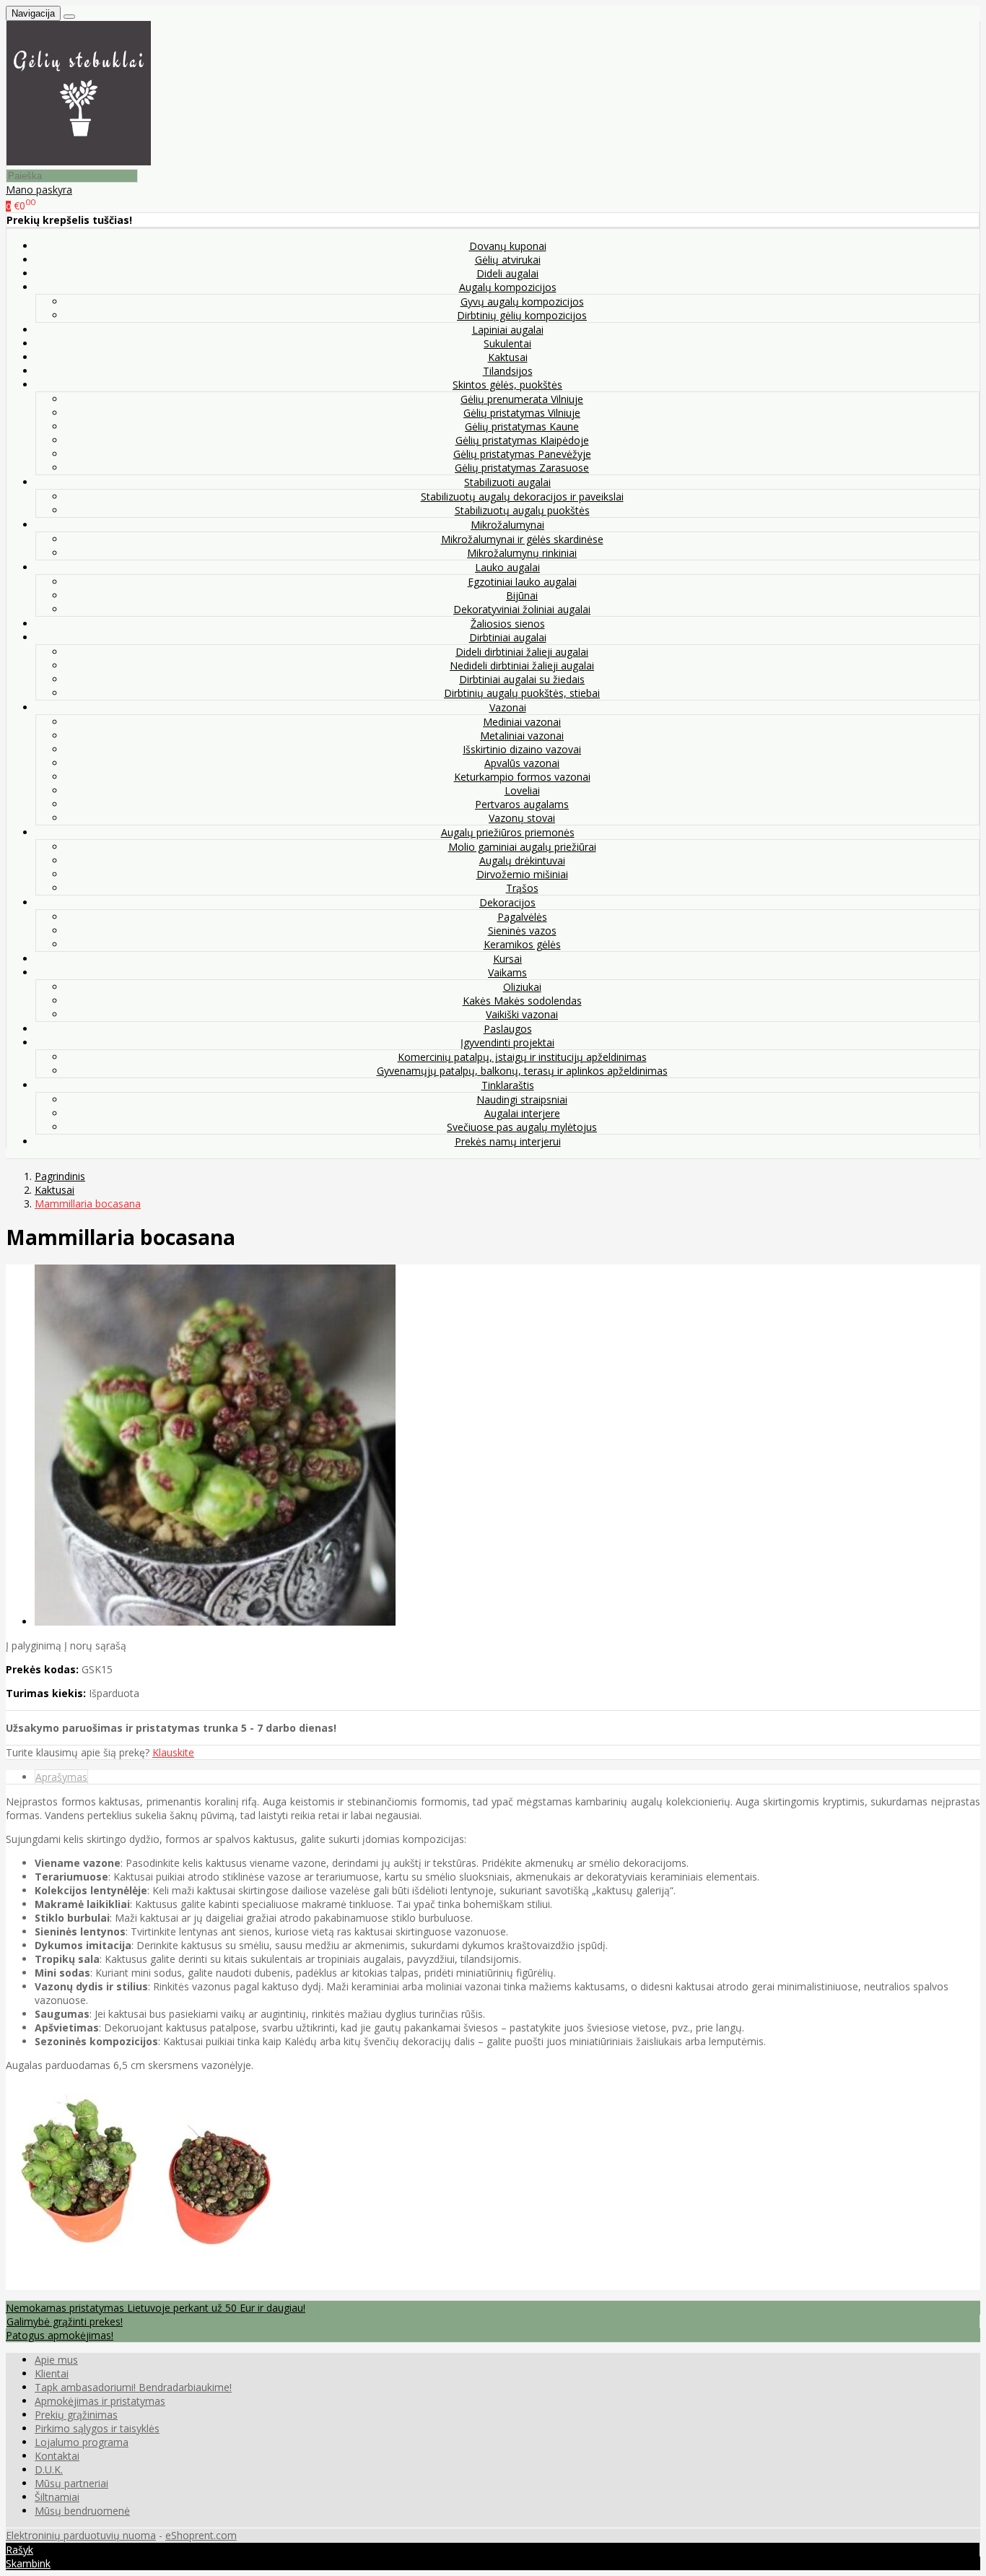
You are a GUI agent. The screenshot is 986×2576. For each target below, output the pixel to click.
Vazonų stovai (522, 818)
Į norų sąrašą (95, 1645)
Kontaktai (57, 2456)
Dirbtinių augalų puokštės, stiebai (522, 693)
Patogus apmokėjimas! (60, 2335)
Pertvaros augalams (522, 804)
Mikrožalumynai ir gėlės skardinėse (522, 539)
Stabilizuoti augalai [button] (507, 482)
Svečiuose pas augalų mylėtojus (522, 1127)
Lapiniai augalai (508, 330)
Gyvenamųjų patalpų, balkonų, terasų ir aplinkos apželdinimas (522, 1071)
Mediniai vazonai (522, 722)
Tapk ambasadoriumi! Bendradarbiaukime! (133, 2387)
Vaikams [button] (507, 972)
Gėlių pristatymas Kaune (522, 426)
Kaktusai (508, 357)
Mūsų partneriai (71, 2483)
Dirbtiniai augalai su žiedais (522, 679)
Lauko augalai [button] (507, 567)
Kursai (507, 959)
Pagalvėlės (522, 917)
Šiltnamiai (57, 2497)
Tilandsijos (508, 371)
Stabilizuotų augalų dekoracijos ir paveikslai (522, 496)
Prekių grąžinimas (76, 2415)
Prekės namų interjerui (508, 1141)
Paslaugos (508, 1029)
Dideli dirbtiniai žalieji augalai (522, 652)
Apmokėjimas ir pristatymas (100, 2401)
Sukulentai (507, 343)
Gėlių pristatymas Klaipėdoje (522, 440)
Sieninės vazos (522, 931)
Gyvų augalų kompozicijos (522, 302)
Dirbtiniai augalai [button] (508, 637)
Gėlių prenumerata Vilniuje (522, 399)
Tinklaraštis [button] (508, 1085)
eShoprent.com (201, 2535)
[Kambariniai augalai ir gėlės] (79, 161)
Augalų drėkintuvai (522, 860)
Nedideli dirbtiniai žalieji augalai (522, 665)
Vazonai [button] (508, 707)
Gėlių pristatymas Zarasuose (522, 468)
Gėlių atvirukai (508, 260)
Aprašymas (61, 1777)
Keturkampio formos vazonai (522, 777)
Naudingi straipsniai (522, 1100)
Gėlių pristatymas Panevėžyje (522, 454)
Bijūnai (522, 595)
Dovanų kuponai (508, 246)
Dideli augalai (507, 273)
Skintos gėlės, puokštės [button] (507, 385)
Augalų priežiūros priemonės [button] (508, 832)
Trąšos (522, 888)
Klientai (52, 2373)
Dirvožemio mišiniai (522, 874)
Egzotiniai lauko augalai (522, 582)
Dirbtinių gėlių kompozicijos (522, 315)
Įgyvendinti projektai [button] (507, 1042)
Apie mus (56, 2360)
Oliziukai (522, 987)
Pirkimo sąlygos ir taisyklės (97, 2428)
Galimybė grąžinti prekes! (65, 2321)
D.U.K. (49, 2469)
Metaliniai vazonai (522, 736)
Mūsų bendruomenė (82, 2511)
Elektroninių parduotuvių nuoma (81, 2535)
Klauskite (173, 1752)
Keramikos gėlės (522, 944)
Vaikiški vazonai (522, 1014)
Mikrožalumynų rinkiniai (522, 553)
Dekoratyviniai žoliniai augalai (522, 609)
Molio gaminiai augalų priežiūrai (522, 847)
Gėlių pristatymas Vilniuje (522, 413)
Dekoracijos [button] (507, 902)
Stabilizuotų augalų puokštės (522, 510)
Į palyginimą (34, 1645)
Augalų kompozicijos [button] (508, 287)
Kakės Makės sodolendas (522, 1001)
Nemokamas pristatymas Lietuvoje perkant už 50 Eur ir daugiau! (156, 2308)
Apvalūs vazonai (522, 763)
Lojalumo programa (82, 2442)
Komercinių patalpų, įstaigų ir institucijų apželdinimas (522, 1057)
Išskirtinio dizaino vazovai (522, 749)
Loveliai (522, 790)
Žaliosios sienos (508, 624)
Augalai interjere (522, 1113)
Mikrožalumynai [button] (507, 525)
